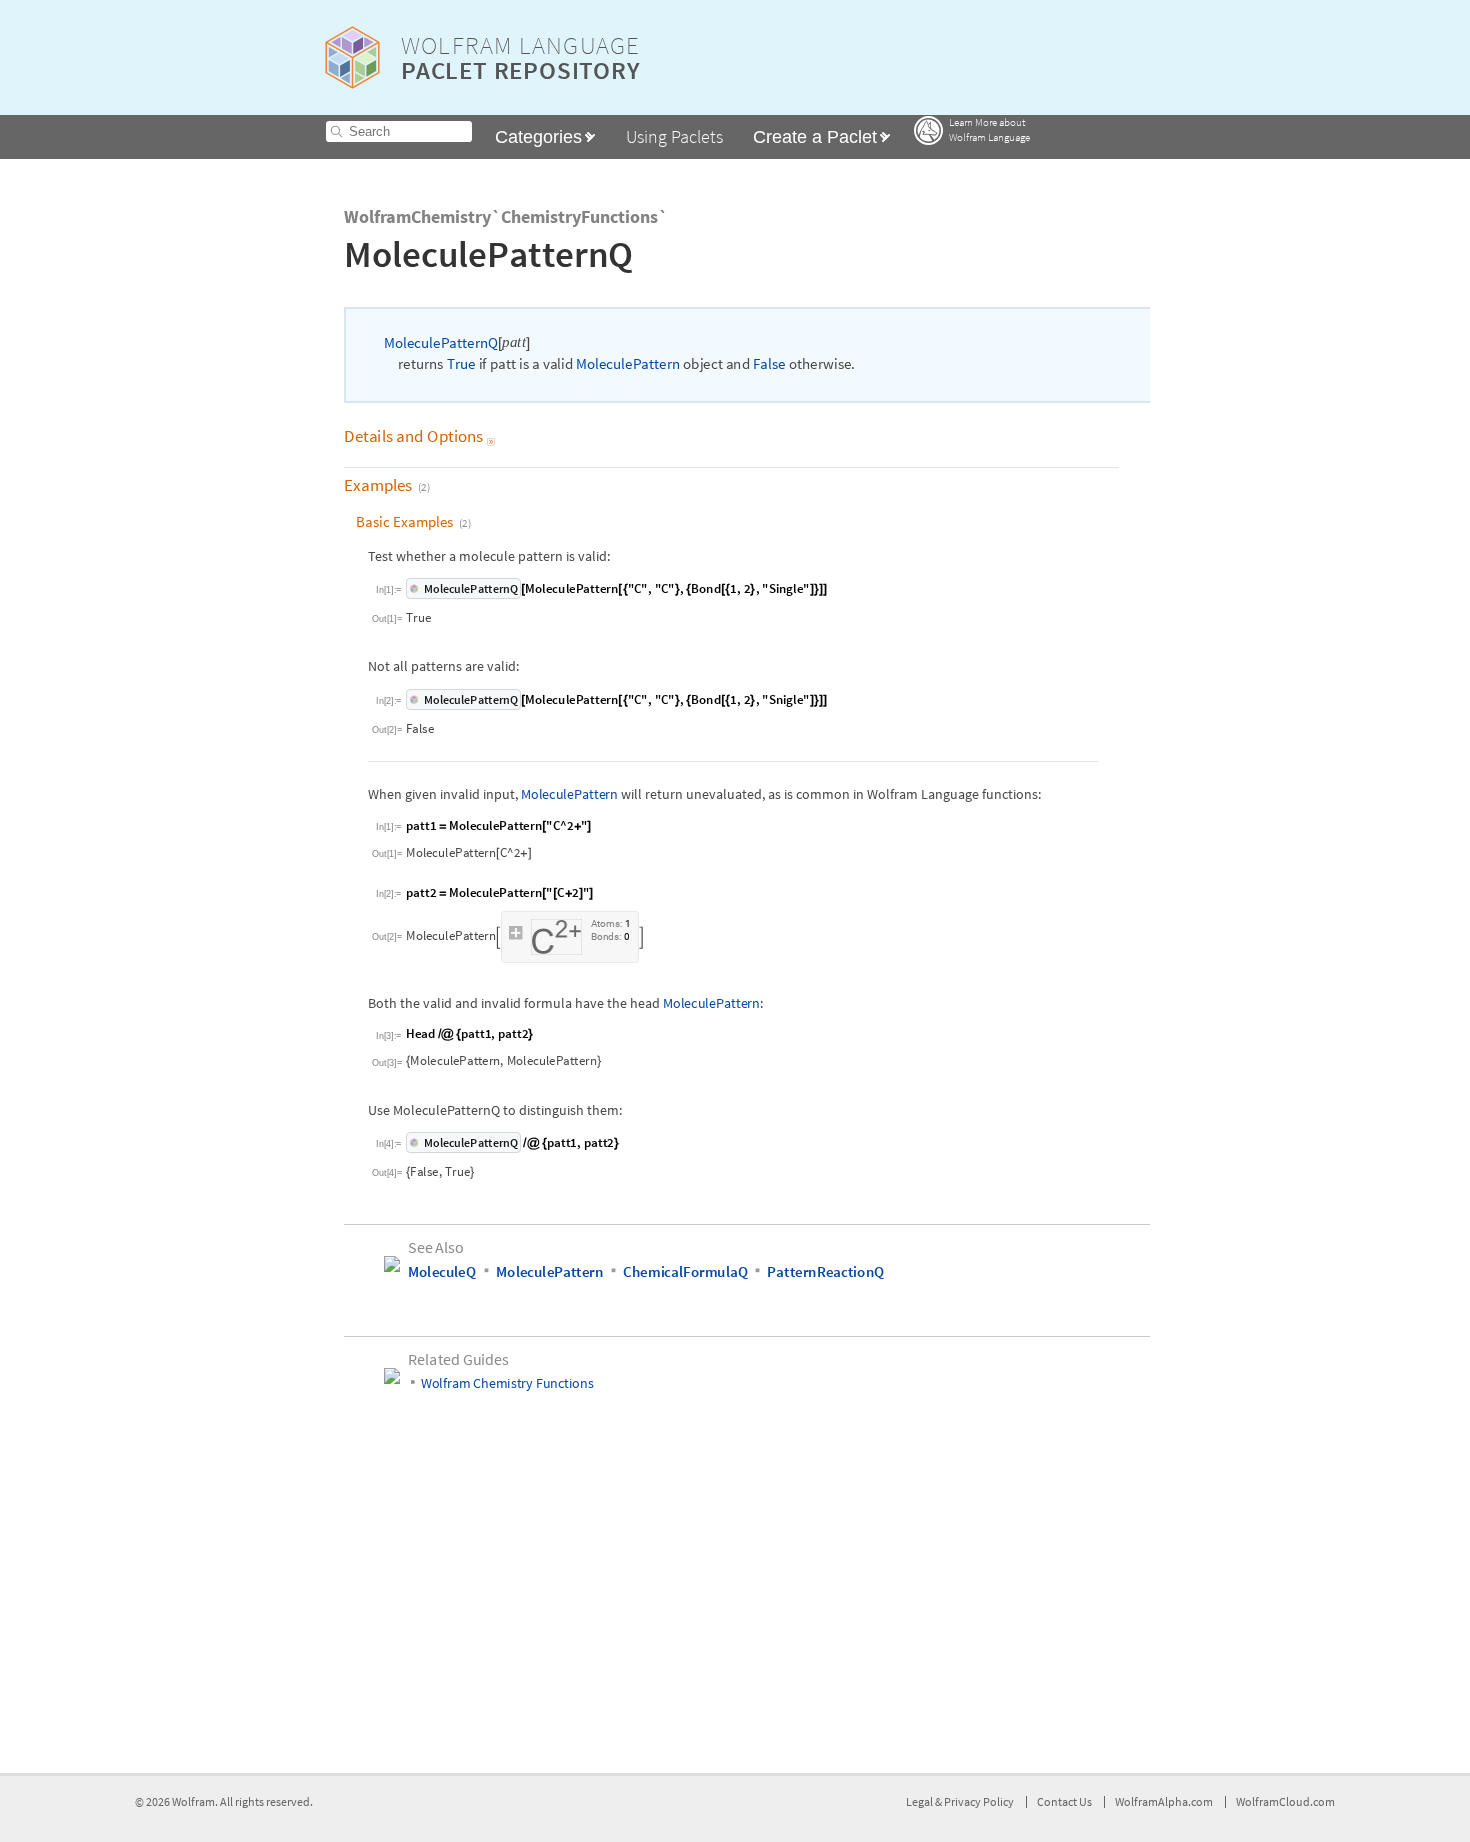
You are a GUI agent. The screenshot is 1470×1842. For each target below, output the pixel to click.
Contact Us (1064, 1801)
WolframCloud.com (1285, 1801)
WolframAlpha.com (1164, 1801)
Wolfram (193, 1801)
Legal (920, 1801)
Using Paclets (674, 136)
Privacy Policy (979, 1801)
